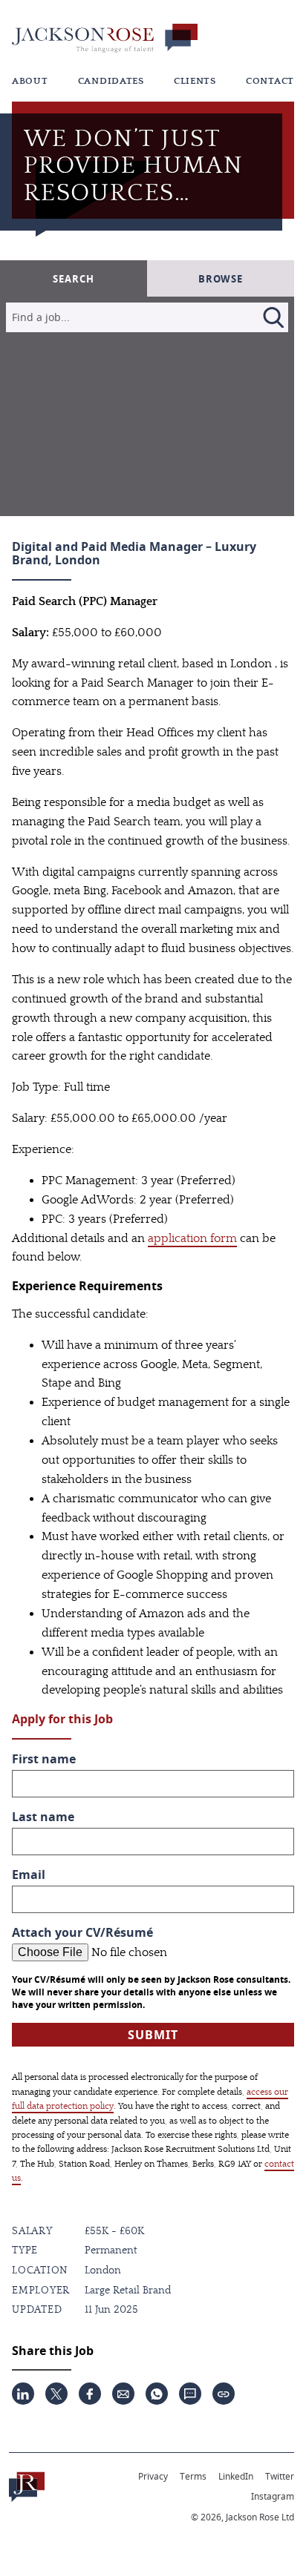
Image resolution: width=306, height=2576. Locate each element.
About (30, 81)
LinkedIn (236, 2476)
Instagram (273, 2496)
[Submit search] (273, 317)
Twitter (280, 2476)
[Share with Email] (123, 2394)
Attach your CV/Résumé (82, 1933)
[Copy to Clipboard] (224, 2394)
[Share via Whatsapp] (157, 2394)
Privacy (153, 2476)
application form (192, 1238)
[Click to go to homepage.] (27, 2487)
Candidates (111, 81)
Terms (193, 2476)
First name (44, 1759)
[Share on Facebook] (90, 2394)
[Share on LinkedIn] (23, 2394)
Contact (270, 81)
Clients (195, 81)
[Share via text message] (190, 2394)
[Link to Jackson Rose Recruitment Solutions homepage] (105, 38)
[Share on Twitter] (56, 2394)
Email (29, 1875)
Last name (43, 1817)
